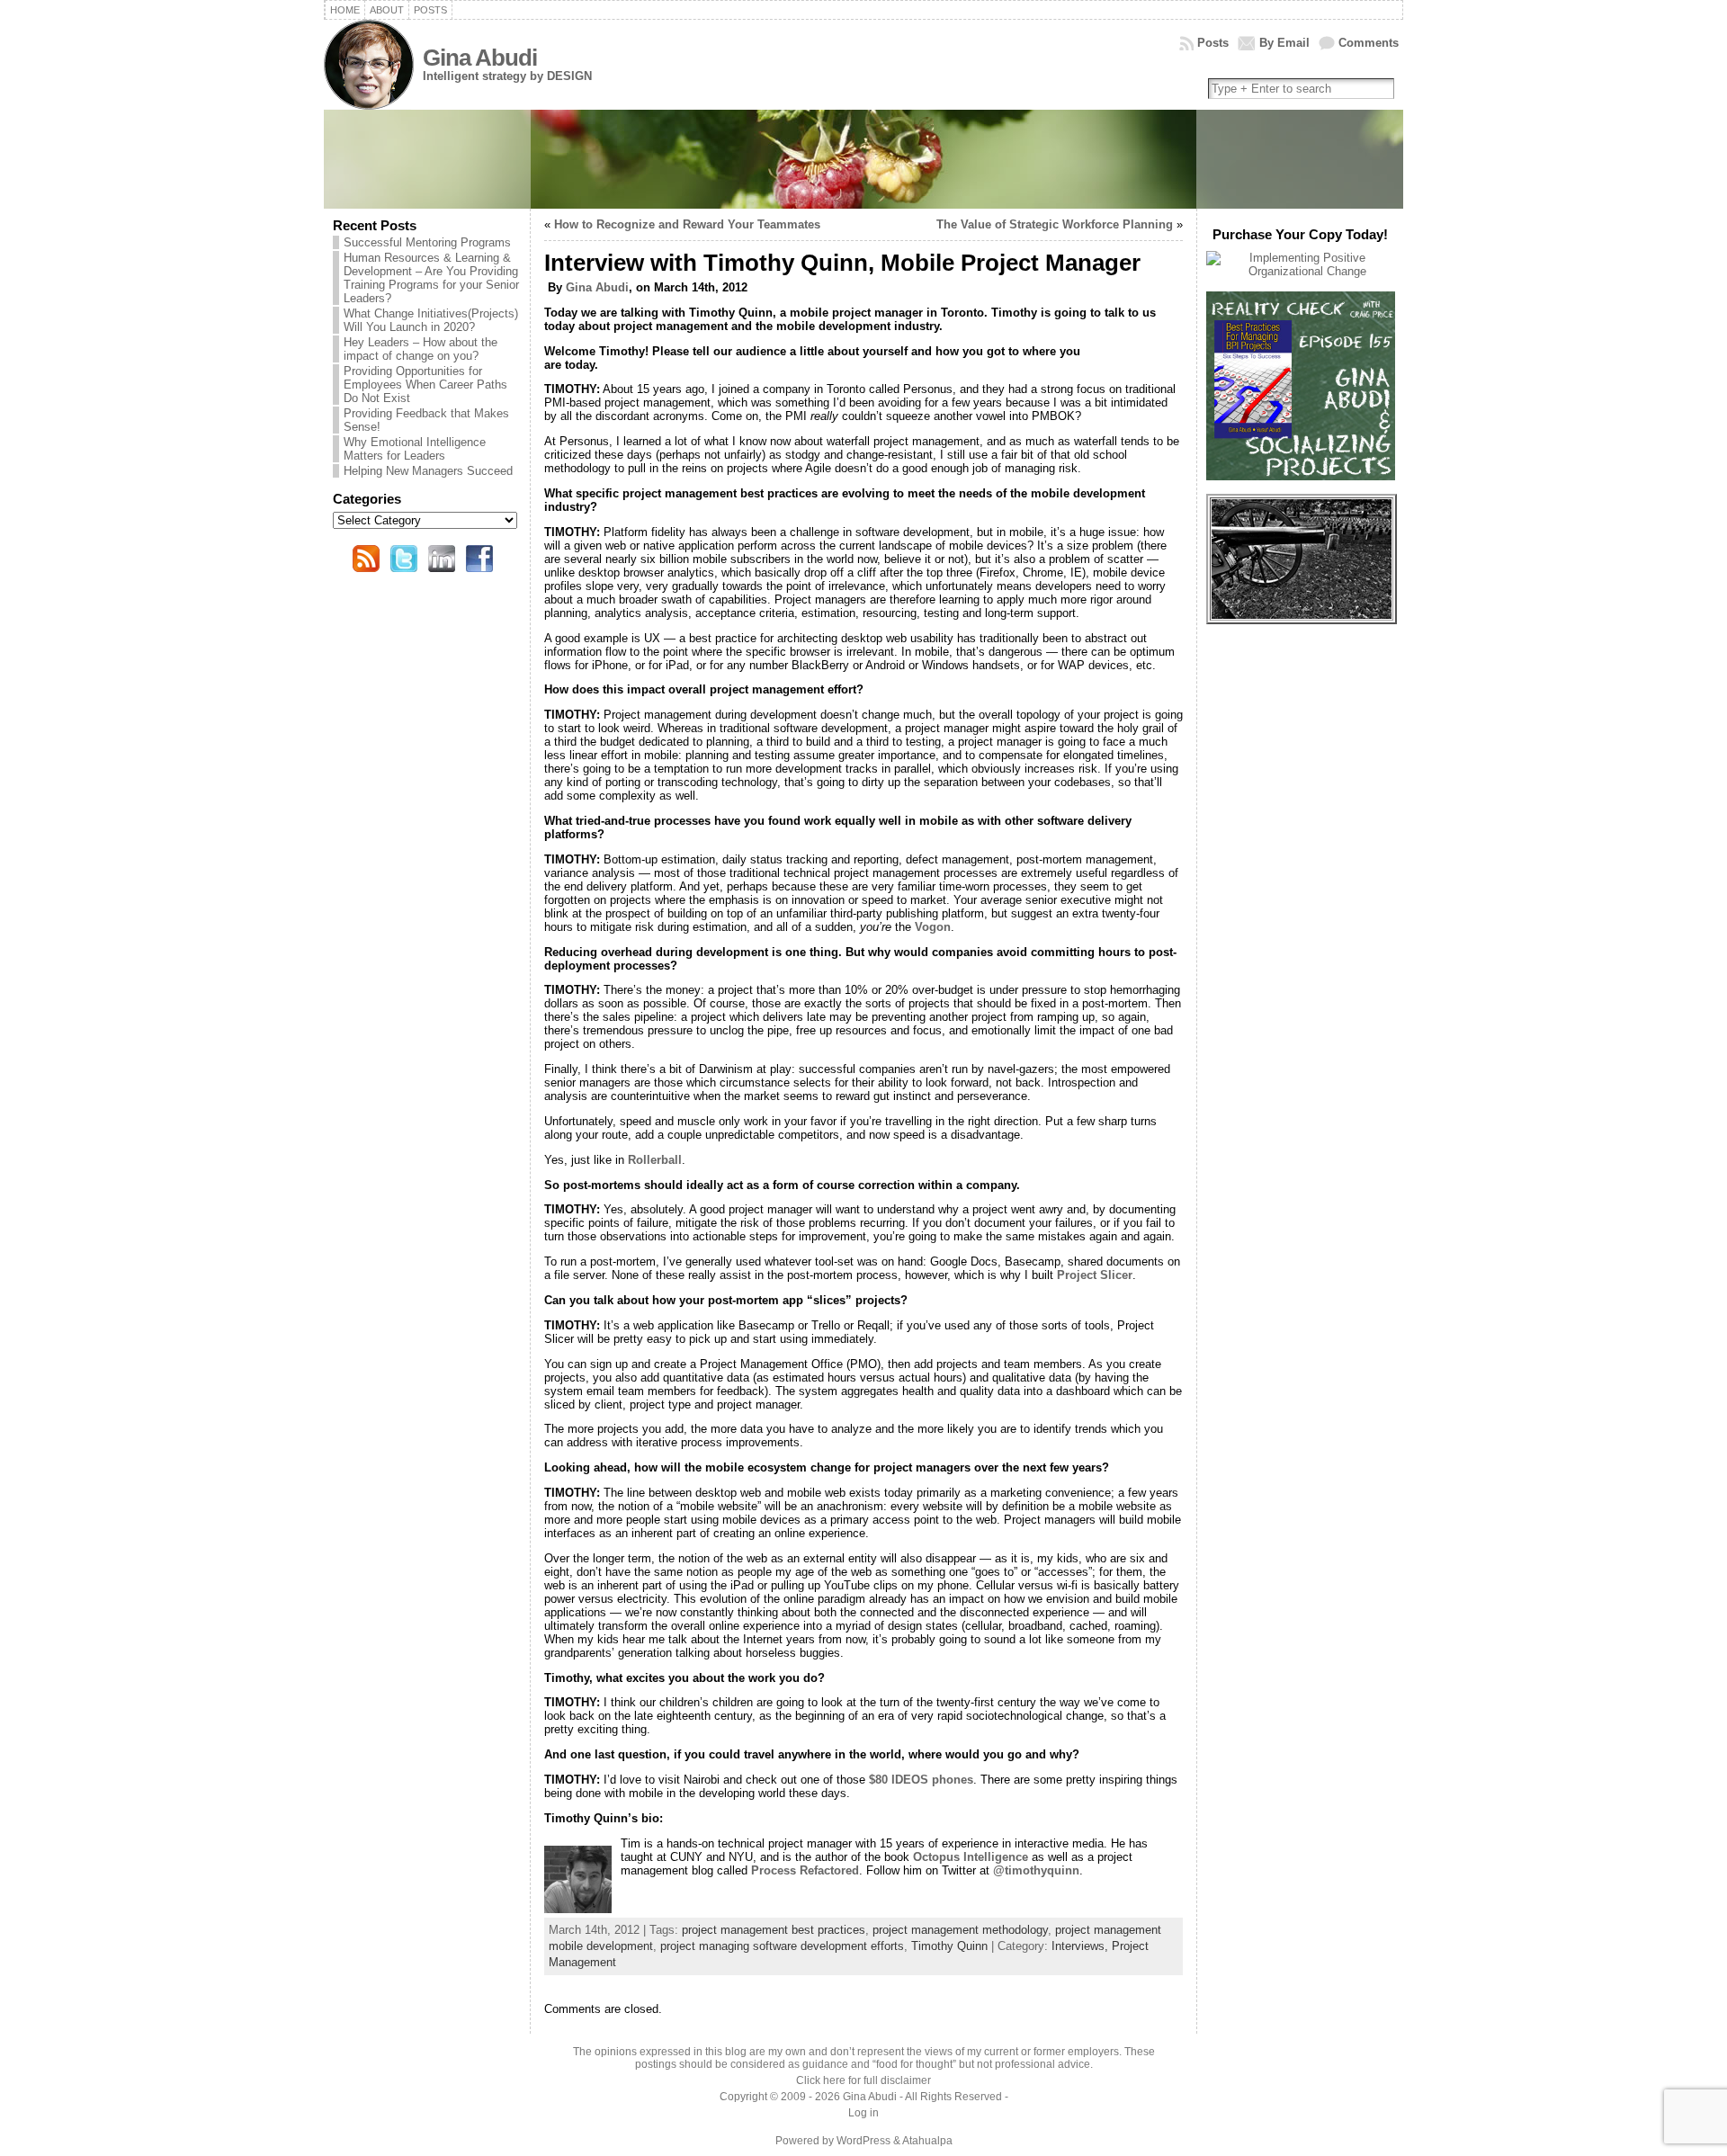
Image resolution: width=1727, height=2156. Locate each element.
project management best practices (774, 1930)
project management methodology (960, 1930)
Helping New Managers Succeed (428, 471)
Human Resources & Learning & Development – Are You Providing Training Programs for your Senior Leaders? (431, 278)
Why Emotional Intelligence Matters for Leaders (415, 449)
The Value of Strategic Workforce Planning (1055, 224)
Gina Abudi (480, 58)
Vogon (933, 927)
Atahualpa (927, 2141)
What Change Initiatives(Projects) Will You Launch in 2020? (431, 320)
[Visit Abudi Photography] (1302, 615)
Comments (1369, 43)
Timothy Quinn (949, 1946)
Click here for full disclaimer (863, 2080)
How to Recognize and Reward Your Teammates (687, 224)
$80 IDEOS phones (921, 1780)
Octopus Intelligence (971, 1857)
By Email (1284, 43)
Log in (863, 2113)
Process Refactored (805, 1870)
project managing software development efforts (782, 1946)
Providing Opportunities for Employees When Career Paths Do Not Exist (425, 385)
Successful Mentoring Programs (427, 242)
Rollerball (655, 1160)
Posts (1213, 43)
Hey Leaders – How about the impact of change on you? (421, 349)
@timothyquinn (1036, 1870)
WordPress (863, 2141)
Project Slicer (1095, 1275)
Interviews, (1082, 1946)
